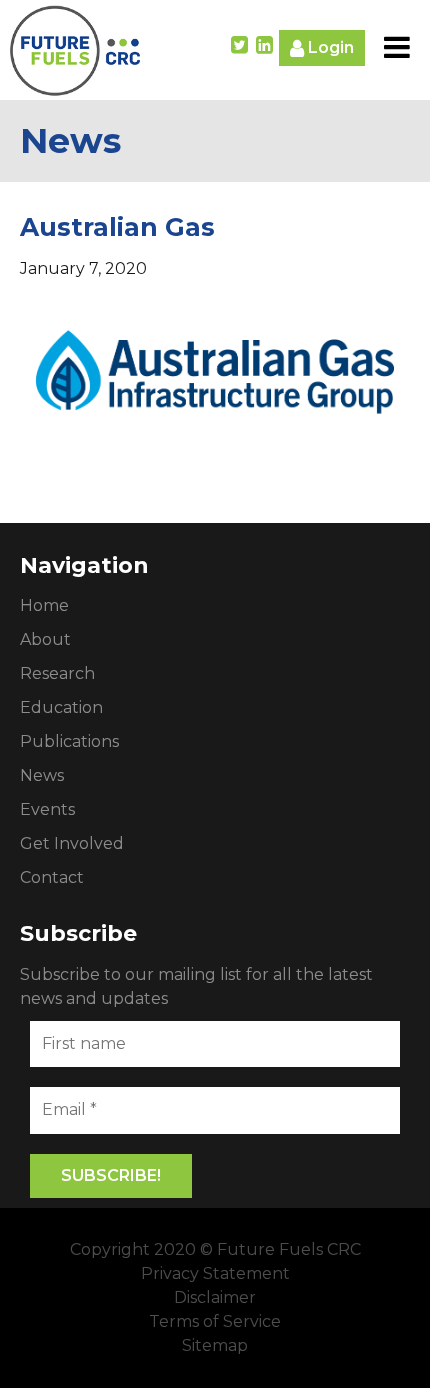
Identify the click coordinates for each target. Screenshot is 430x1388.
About (45, 639)
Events (47, 809)
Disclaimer (215, 1297)
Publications (69, 741)
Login (329, 47)
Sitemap (215, 1345)
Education (61, 707)
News (42, 775)
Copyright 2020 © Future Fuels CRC (215, 1249)
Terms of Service (215, 1321)
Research (57, 673)
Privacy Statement (215, 1273)
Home (44, 605)
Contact (52, 877)
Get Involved (72, 843)
